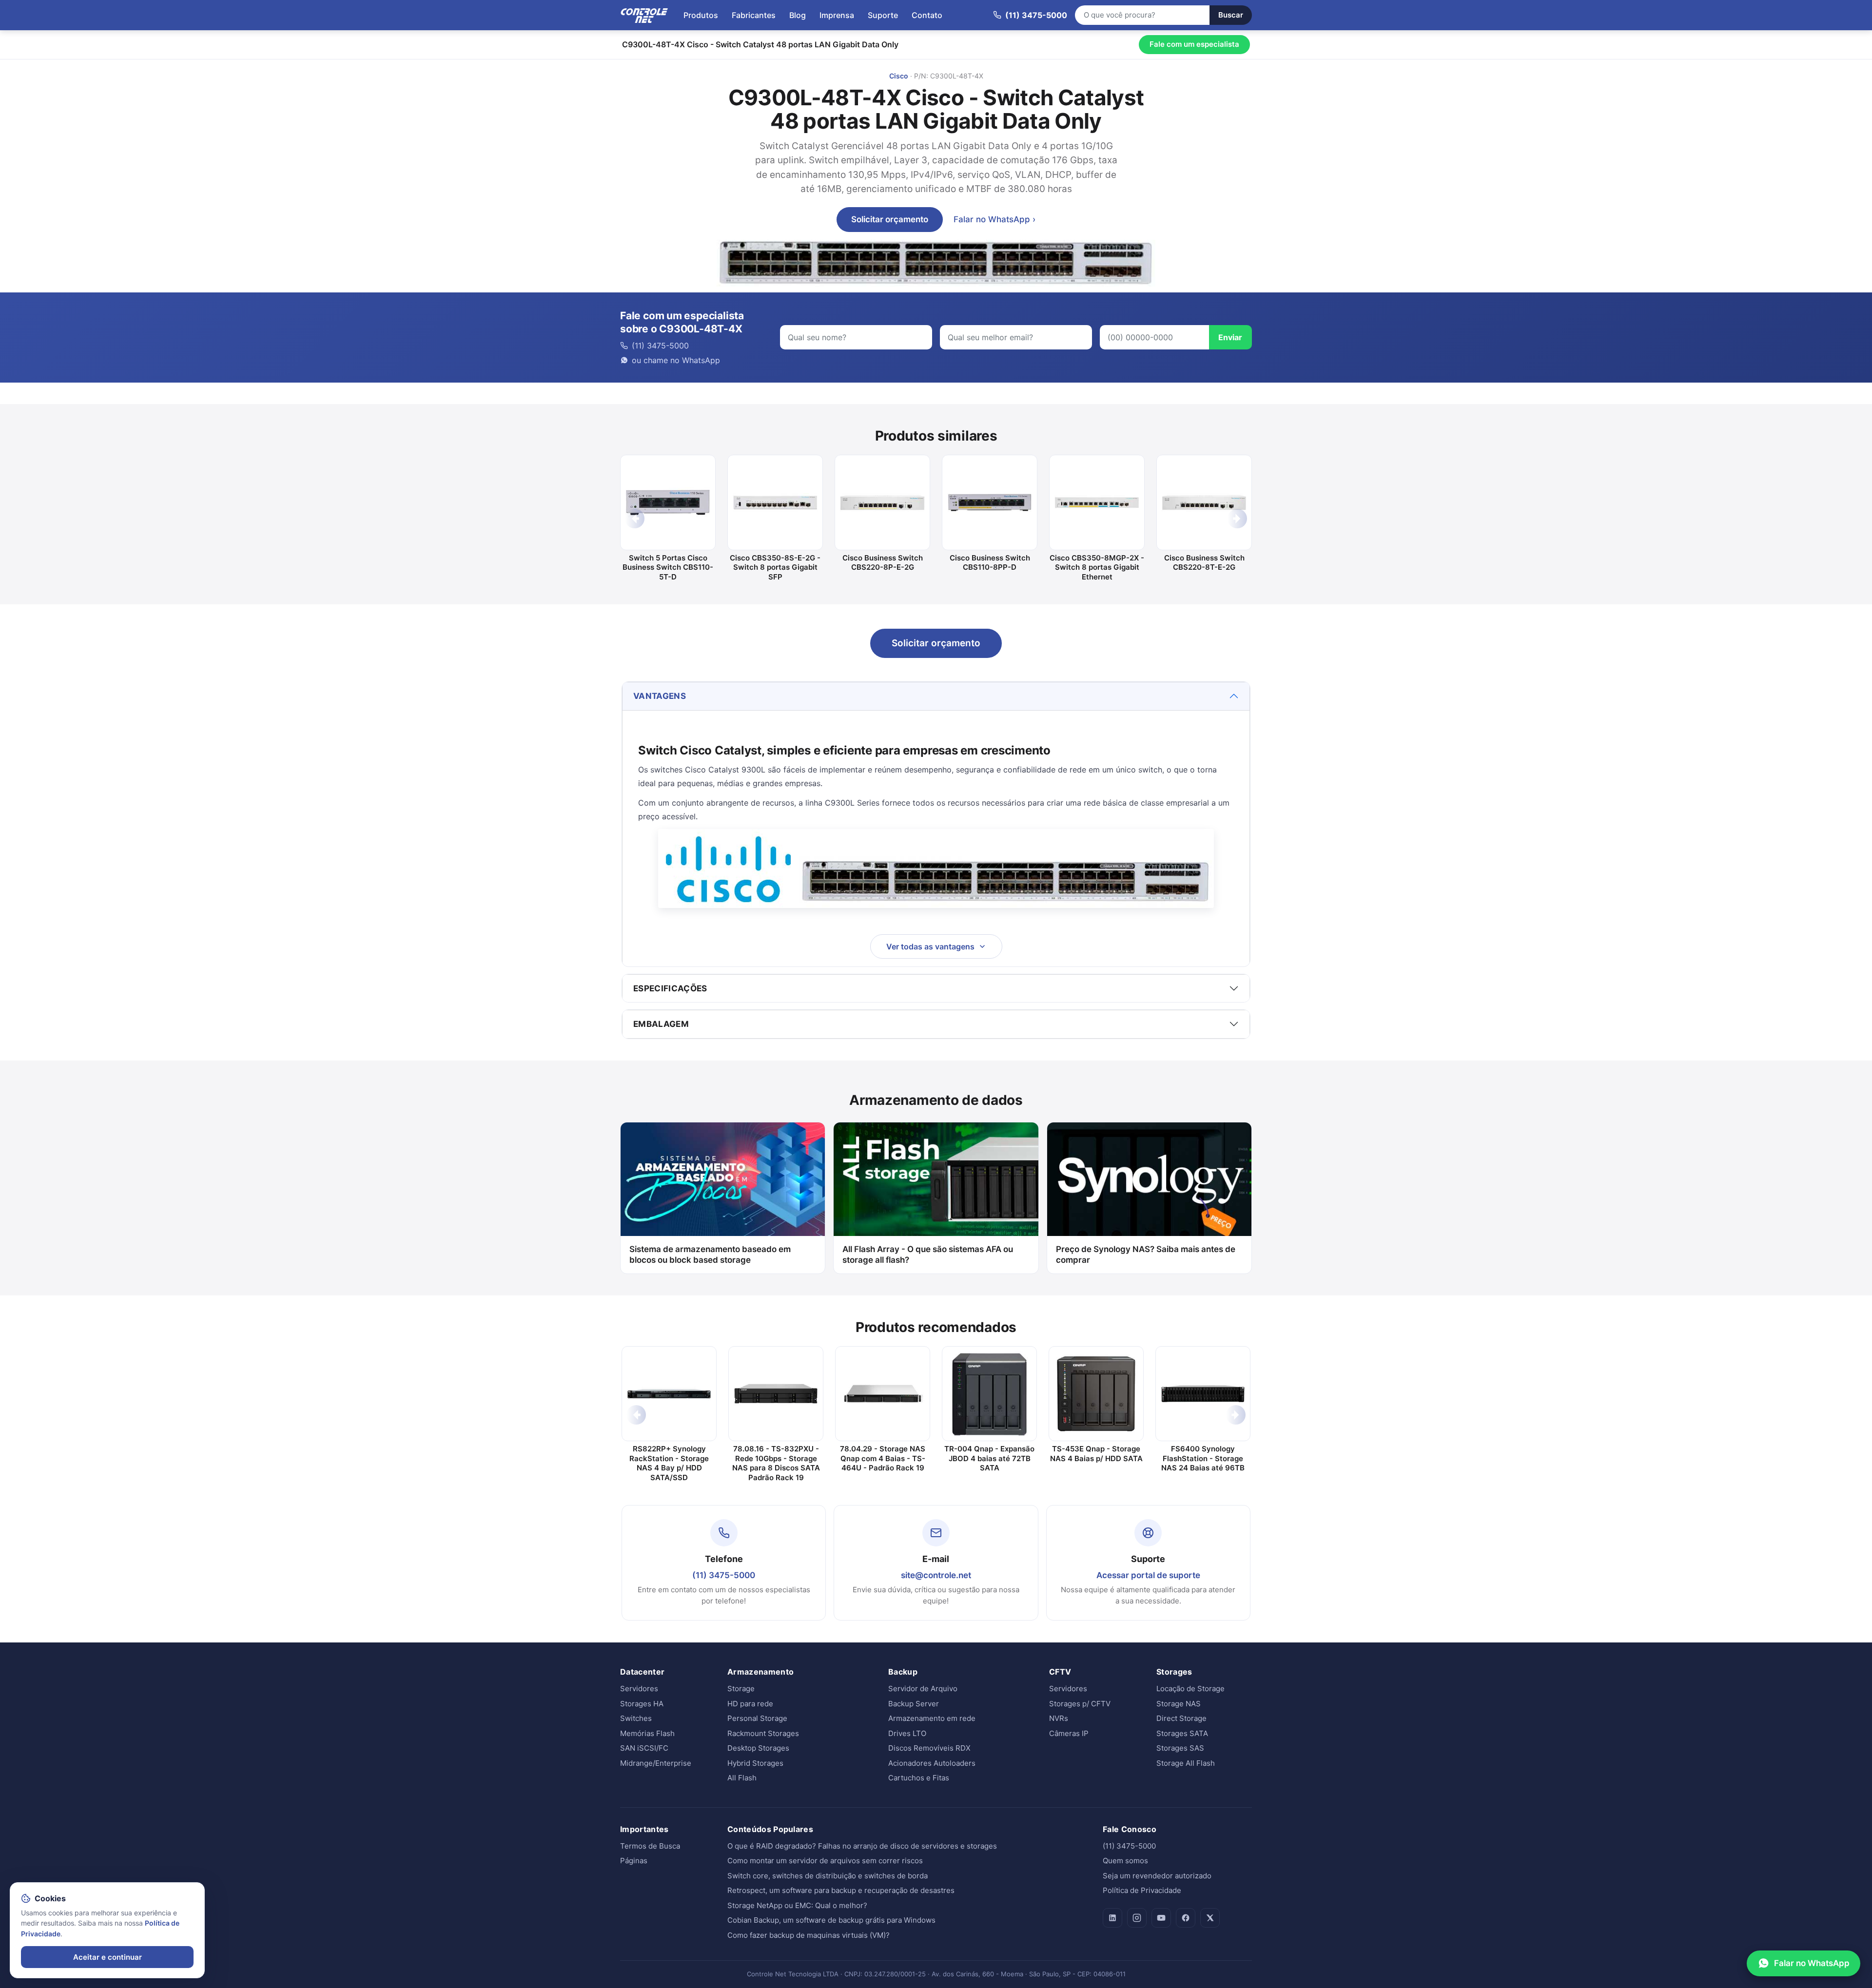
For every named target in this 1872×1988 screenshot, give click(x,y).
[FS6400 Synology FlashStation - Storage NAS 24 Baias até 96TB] (1203, 1394)
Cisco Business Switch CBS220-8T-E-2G (1204, 563)
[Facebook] (1186, 1918)
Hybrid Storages (755, 1763)
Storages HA (642, 1704)
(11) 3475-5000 (724, 1575)
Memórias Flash (647, 1733)
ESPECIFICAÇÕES (670, 988)
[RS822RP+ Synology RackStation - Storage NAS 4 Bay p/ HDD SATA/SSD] (669, 1394)
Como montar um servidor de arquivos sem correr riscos (825, 1861)
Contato (927, 15)
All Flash (742, 1778)
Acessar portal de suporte (1148, 1575)
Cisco (899, 76)
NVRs (1059, 1718)
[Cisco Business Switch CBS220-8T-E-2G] (1204, 502)
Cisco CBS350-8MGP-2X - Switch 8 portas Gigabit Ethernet (1097, 567)
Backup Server (914, 1704)
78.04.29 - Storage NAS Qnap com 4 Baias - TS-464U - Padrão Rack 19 (883, 1458)
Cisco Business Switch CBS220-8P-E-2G (883, 563)
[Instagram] (1137, 1918)
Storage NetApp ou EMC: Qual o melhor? (797, 1905)
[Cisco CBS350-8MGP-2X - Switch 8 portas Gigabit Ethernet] (1097, 502)
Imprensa (837, 15)
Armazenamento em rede (932, 1718)
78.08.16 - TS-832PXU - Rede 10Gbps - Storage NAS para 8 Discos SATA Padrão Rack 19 (776, 1463)
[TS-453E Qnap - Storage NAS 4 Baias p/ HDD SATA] (1096, 1394)
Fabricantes (754, 15)
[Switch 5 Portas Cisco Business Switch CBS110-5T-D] (668, 502)
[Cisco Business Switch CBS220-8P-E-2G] (882, 502)
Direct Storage (1181, 1718)
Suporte (883, 15)
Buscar (1231, 15)
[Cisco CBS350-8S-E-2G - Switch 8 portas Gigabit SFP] (775, 502)
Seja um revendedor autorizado (1157, 1876)
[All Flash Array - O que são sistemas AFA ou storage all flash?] (936, 1179)
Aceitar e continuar (107, 1957)
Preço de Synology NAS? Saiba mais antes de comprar (1146, 1255)
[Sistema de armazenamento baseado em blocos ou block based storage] (723, 1179)
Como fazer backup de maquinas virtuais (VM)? (809, 1935)
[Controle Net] (644, 15)
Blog (798, 15)
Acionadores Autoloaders (932, 1763)
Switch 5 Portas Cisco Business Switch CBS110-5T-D (668, 567)
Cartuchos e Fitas (919, 1778)
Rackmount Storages (763, 1733)
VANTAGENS (660, 696)
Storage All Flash (1186, 1763)
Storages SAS (1180, 1748)
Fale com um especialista (1194, 44)
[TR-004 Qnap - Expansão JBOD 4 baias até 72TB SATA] (989, 1394)
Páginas (634, 1861)
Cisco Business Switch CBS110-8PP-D (990, 563)
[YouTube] (1161, 1918)
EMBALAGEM (661, 1024)
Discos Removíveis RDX (929, 1748)
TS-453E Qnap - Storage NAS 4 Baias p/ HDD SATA (1096, 1454)
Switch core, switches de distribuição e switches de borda (828, 1876)
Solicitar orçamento (890, 219)
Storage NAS (1179, 1704)
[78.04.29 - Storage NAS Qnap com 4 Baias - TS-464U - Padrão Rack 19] (883, 1394)
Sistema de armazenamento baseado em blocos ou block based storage (710, 1255)
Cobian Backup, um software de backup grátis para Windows (831, 1920)
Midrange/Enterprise (656, 1763)
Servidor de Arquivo (923, 1689)
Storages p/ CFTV (1080, 1704)
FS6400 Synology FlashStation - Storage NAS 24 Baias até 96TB (1203, 1458)
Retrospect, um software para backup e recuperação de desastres (841, 1890)
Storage (741, 1689)
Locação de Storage (1190, 1689)
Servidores (639, 1689)
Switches (636, 1718)
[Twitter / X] (1210, 1918)
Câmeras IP (1069, 1733)
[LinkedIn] (1112, 1918)
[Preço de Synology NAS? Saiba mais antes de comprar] (1149, 1179)
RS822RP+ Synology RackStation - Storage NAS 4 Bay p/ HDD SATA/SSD (669, 1463)
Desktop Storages (758, 1748)
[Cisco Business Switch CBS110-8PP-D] (990, 502)
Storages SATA (1182, 1733)
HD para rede (750, 1704)
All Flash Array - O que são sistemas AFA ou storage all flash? (928, 1255)
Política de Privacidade (1142, 1890)
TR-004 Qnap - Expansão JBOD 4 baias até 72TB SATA (989, 1458)
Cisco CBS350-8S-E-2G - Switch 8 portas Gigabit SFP (775, 567)
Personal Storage (757, 1718)
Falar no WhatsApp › (994, 219)
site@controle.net (936, 1575)
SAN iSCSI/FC (644, 1748)
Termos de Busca (650, 1846)
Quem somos (1125, 1861)
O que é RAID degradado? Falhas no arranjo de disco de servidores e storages (862, 1846)
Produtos (701, 15)
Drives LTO (907, 1733)
